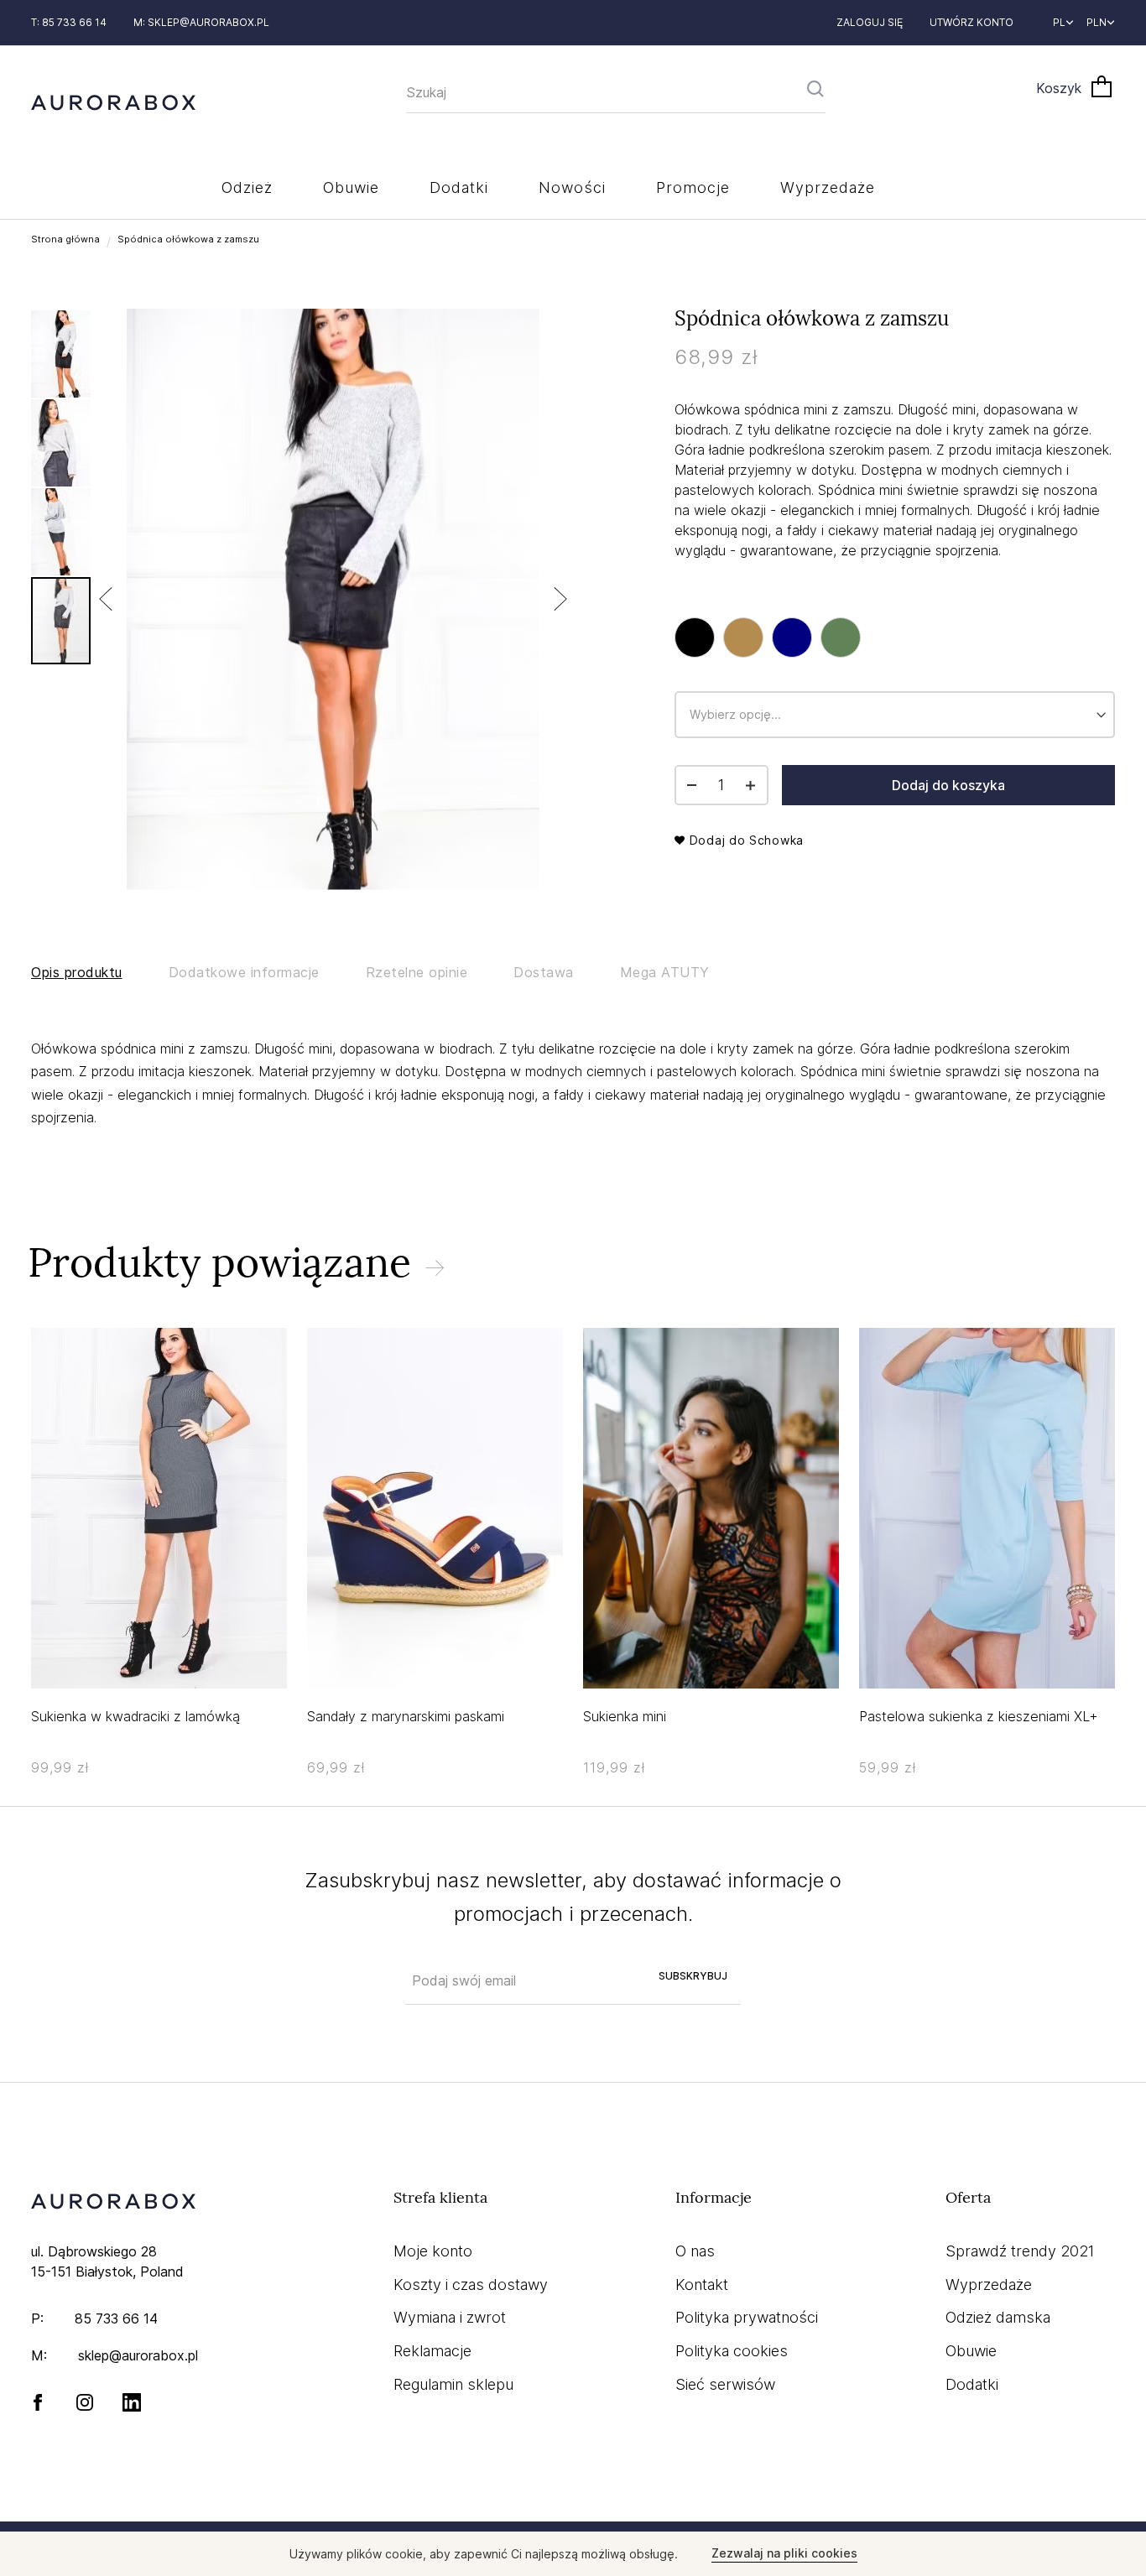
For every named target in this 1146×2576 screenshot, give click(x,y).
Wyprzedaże (989, 2285)
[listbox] (895, 641)
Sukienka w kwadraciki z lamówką (135, 1716)
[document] (573, 2554)
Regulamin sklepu (453, 2384)
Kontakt (702, 2285)
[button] (1063, 23)
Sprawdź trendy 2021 (1020, 2251)
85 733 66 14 (116, 2318)
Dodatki (972, 2384)
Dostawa (544, 972)
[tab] (100, 973)
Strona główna (65, 239)
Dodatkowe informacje (244, 972)
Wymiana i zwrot (450, 2317)
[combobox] (616, 93)
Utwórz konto (971, 22)
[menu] (573, 190)
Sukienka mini (625, 1716)
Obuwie (971, 2351)
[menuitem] (247, 187)
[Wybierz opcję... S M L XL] (895, 676)
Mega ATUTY (665, 972)
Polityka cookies (732, 2351)
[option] (695, 637)
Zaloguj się (870, 22)
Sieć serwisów (725, 2384)
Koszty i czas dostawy (471, 2285)
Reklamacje (432, 2351)
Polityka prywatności (747, 2317)
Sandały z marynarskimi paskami (406, 1716)
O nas (695, 2251)
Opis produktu (77, 972)
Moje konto (433, 2251)
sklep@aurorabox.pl (208, 22)
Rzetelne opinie (417, 972)
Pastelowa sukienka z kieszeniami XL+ (979, 1716)
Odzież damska (998, 2317)
